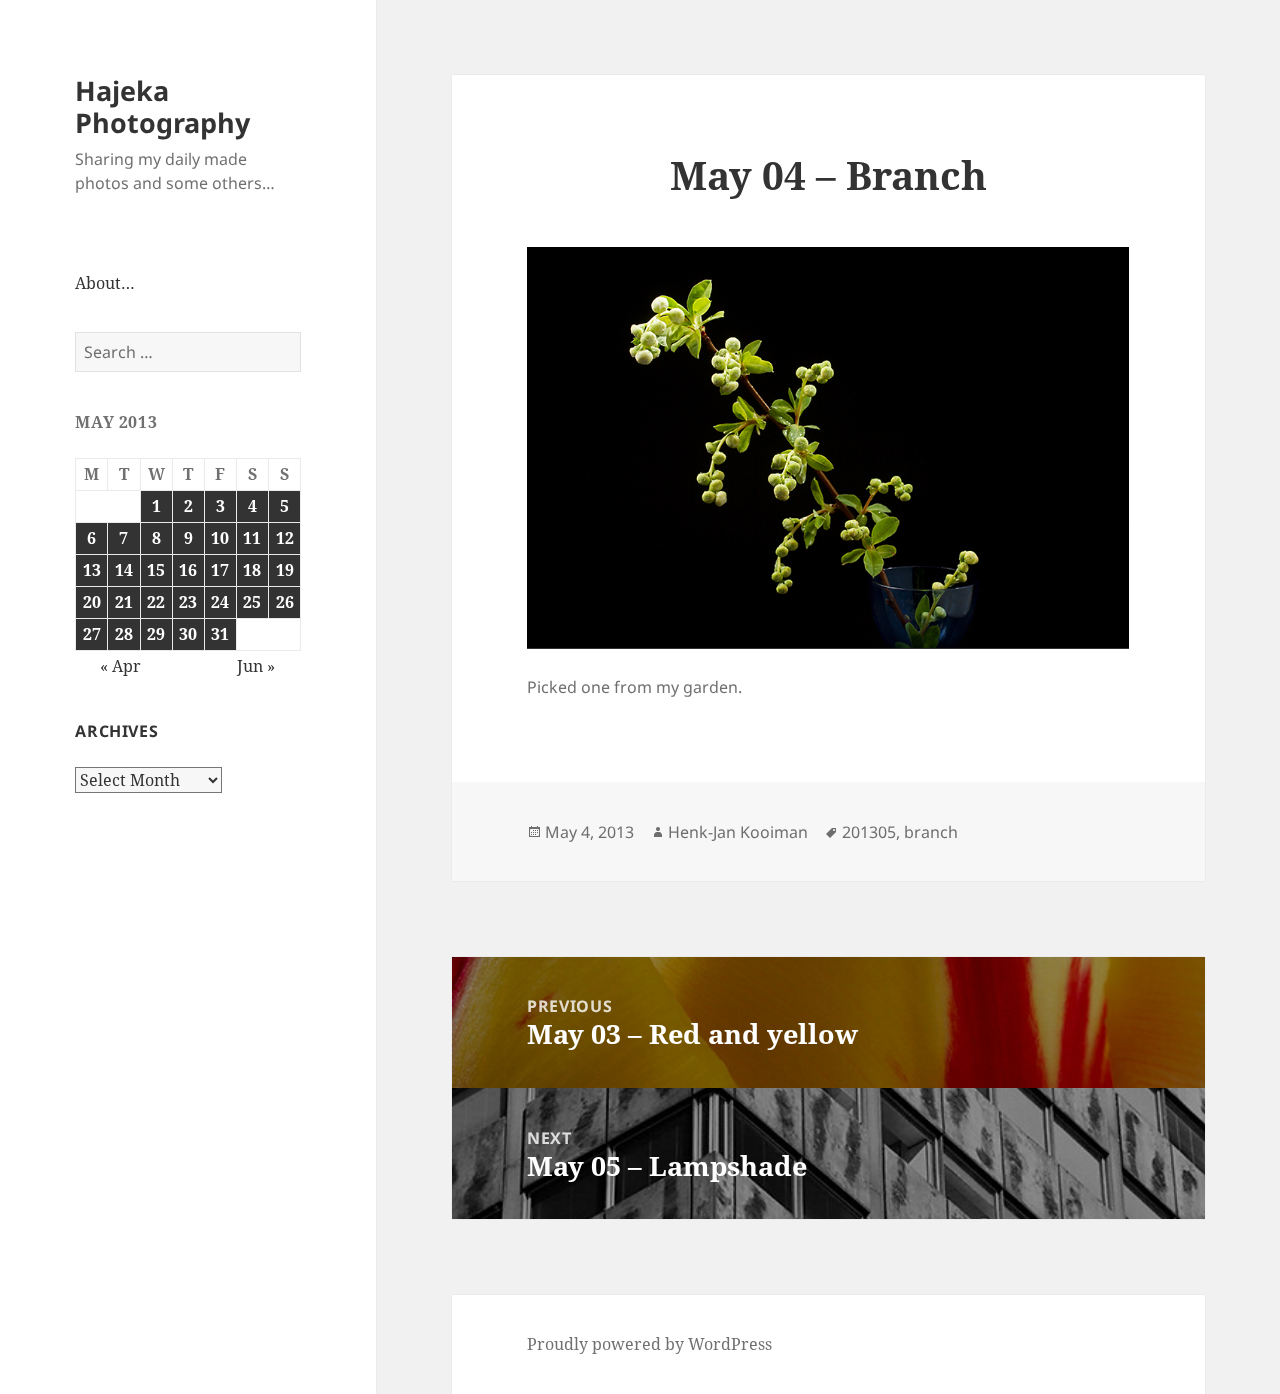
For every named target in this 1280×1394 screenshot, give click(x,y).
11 (252, 538)
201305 (869, 832)
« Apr (120, 666)
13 (92, 570)
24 (220, 602)
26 (285, 602)
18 (252, 570)
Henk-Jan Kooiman (738, 832)
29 (156, 634)
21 (124, 602)
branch (931, 832)
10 (220, 538)
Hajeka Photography (162, 106)
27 (92, 634)
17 (220, 570)
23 (188, 602)
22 (156, 602)
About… (105, 283)
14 (124, 570)
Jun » (256, 666)
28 (124, 634)
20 (92, 602)
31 (220, 634)
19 (285, 570)
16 (188, 570)
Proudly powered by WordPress (649, 1344)
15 (156, 570)
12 (285, 538)
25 (252, 602)
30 (188, 634)
